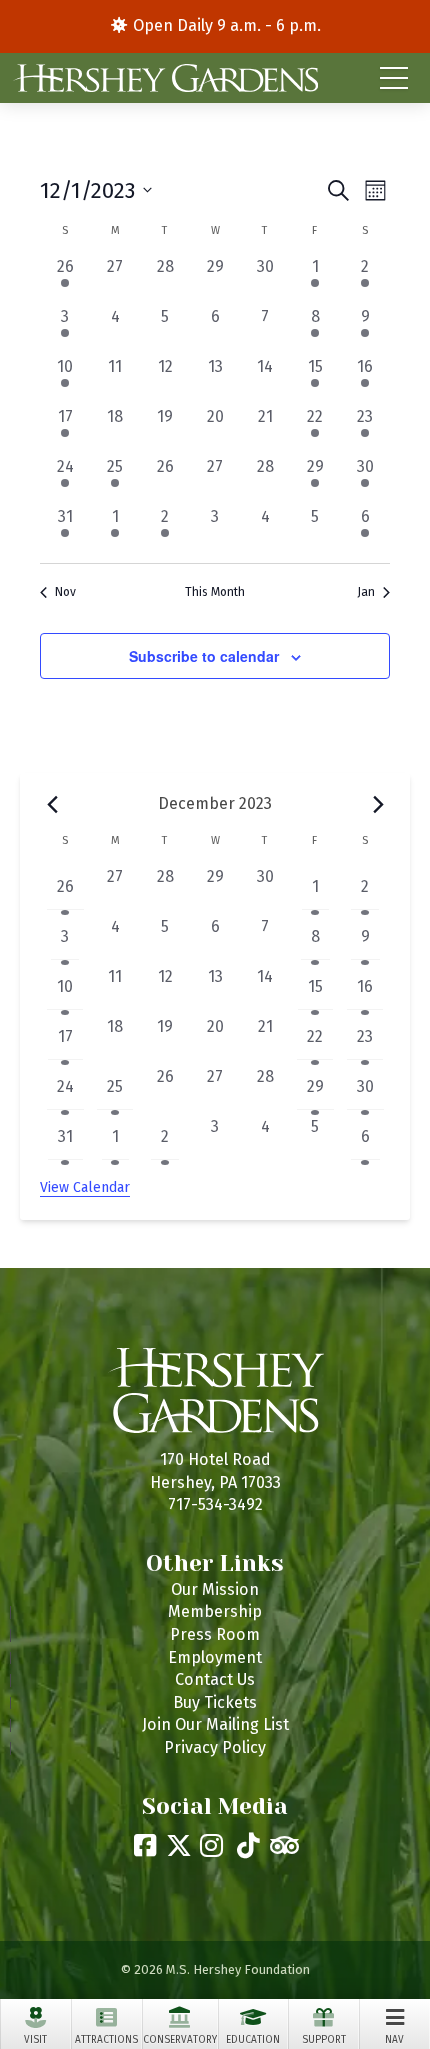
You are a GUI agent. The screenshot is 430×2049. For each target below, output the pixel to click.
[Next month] (378, 805)
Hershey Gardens (164, 78)
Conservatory (180, 2040)
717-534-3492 (215, 1504)
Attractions (106, 2040)
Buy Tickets (215, 1702)
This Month (215, 592)
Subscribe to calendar (204, 656)
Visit (35, 2040)
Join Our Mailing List (215, 1724)
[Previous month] (52, 805)
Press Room (215, 1634)
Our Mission (215, 1589)
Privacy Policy (215, 1747)
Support (324, 2040)
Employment (215, 1657)
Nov (65, 592)
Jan (366, 592)
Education (253, 2040)
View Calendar (85, 1187)
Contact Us (215, 1679)
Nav (394, 2040)
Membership (215, 1611)
